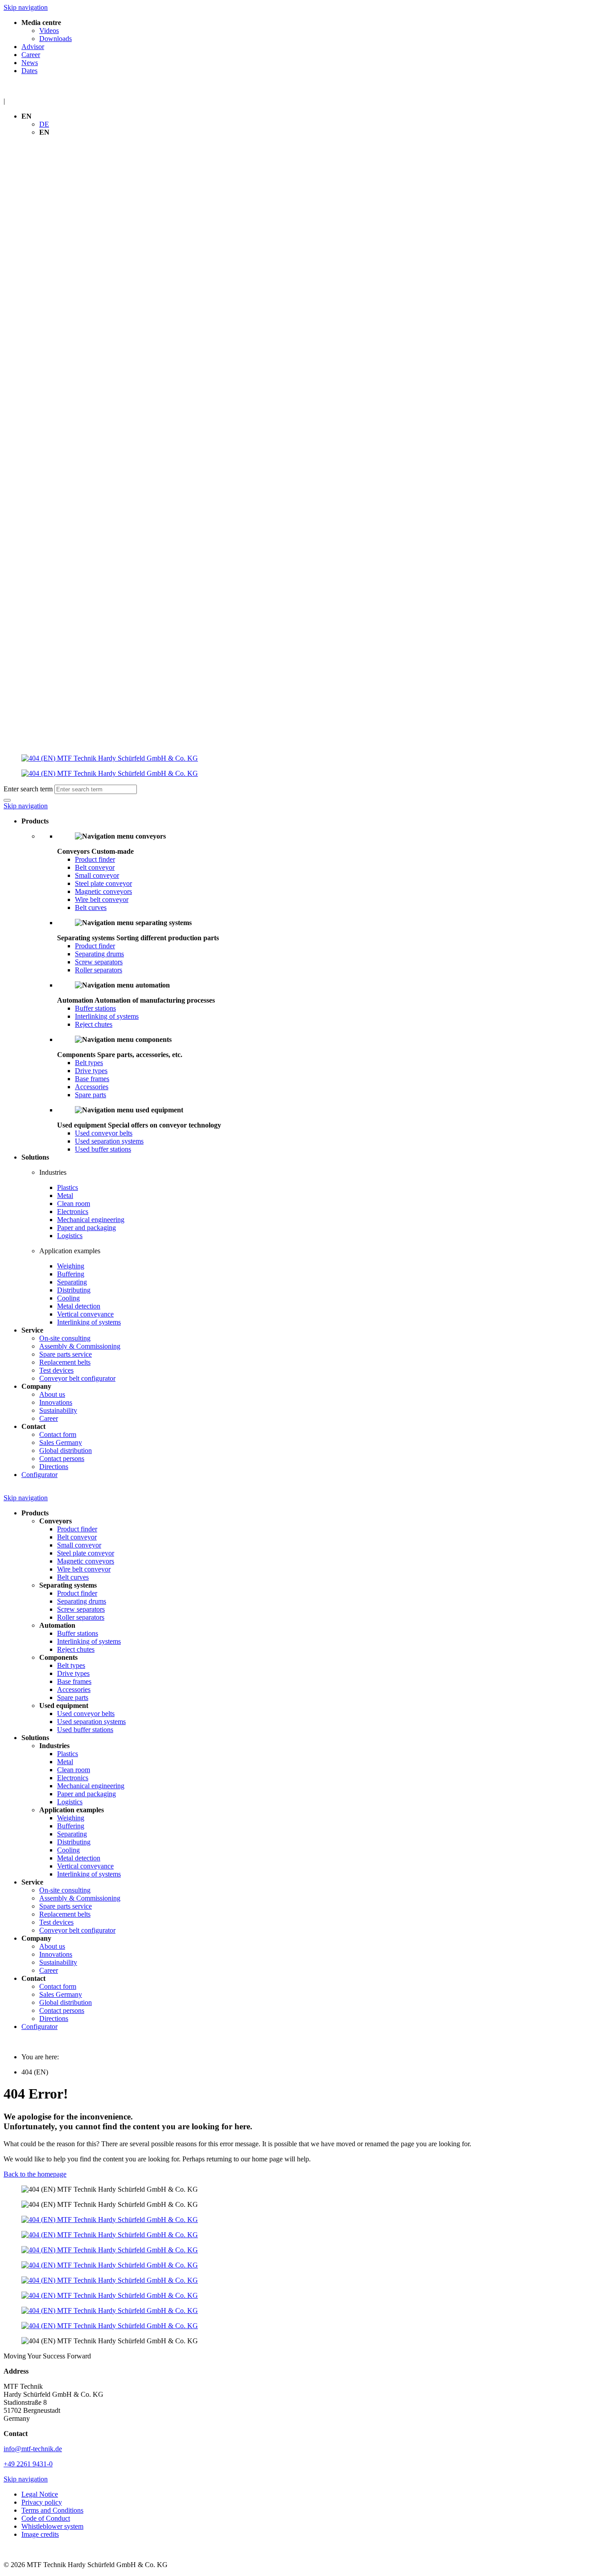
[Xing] (304, 2250)
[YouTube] (304, 2265)
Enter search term (28, 789)
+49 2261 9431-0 (28, 2464)
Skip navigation (26, 7)
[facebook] (304, 2220)
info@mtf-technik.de (33, 2449)
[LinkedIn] (304, 2235)
